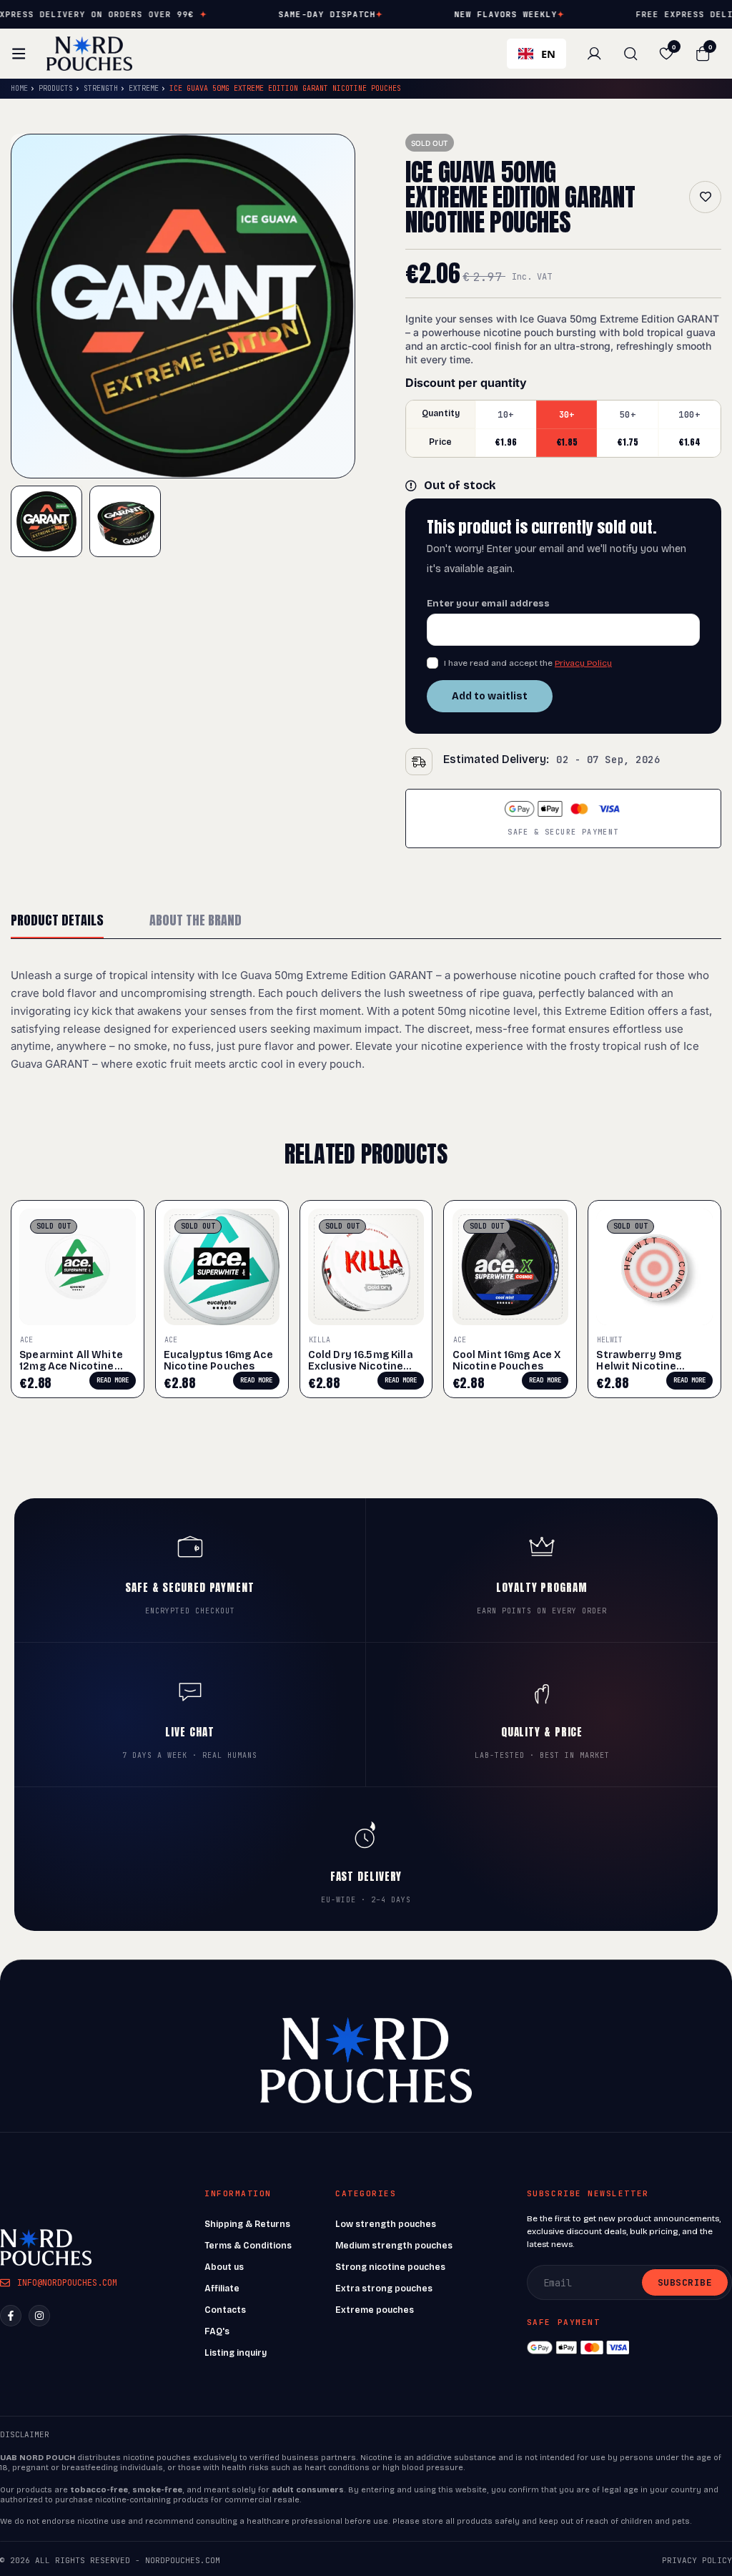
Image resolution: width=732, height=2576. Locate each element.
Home (19, 88)
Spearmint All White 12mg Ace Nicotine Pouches (71, 1366)
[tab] (57, 921)
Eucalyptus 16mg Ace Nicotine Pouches (218, 1361)
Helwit (610, 1340)
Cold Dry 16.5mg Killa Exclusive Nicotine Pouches (361, 1366)
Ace (26, 1340)
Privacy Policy (583, 663)
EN (548, 54)
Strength (101, 88)
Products (56, 88)
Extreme (144, 88)
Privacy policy (697, 2560)
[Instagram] (39, 2316)
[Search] (630, 54)
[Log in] (594, 54)
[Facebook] (11, 2316)
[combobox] (536, 54)
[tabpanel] (366, 1020)
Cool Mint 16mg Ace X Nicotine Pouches (507, 1361)
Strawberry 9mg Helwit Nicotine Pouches (639, 1366)
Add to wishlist (705, 197)
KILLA (320, 1340)
